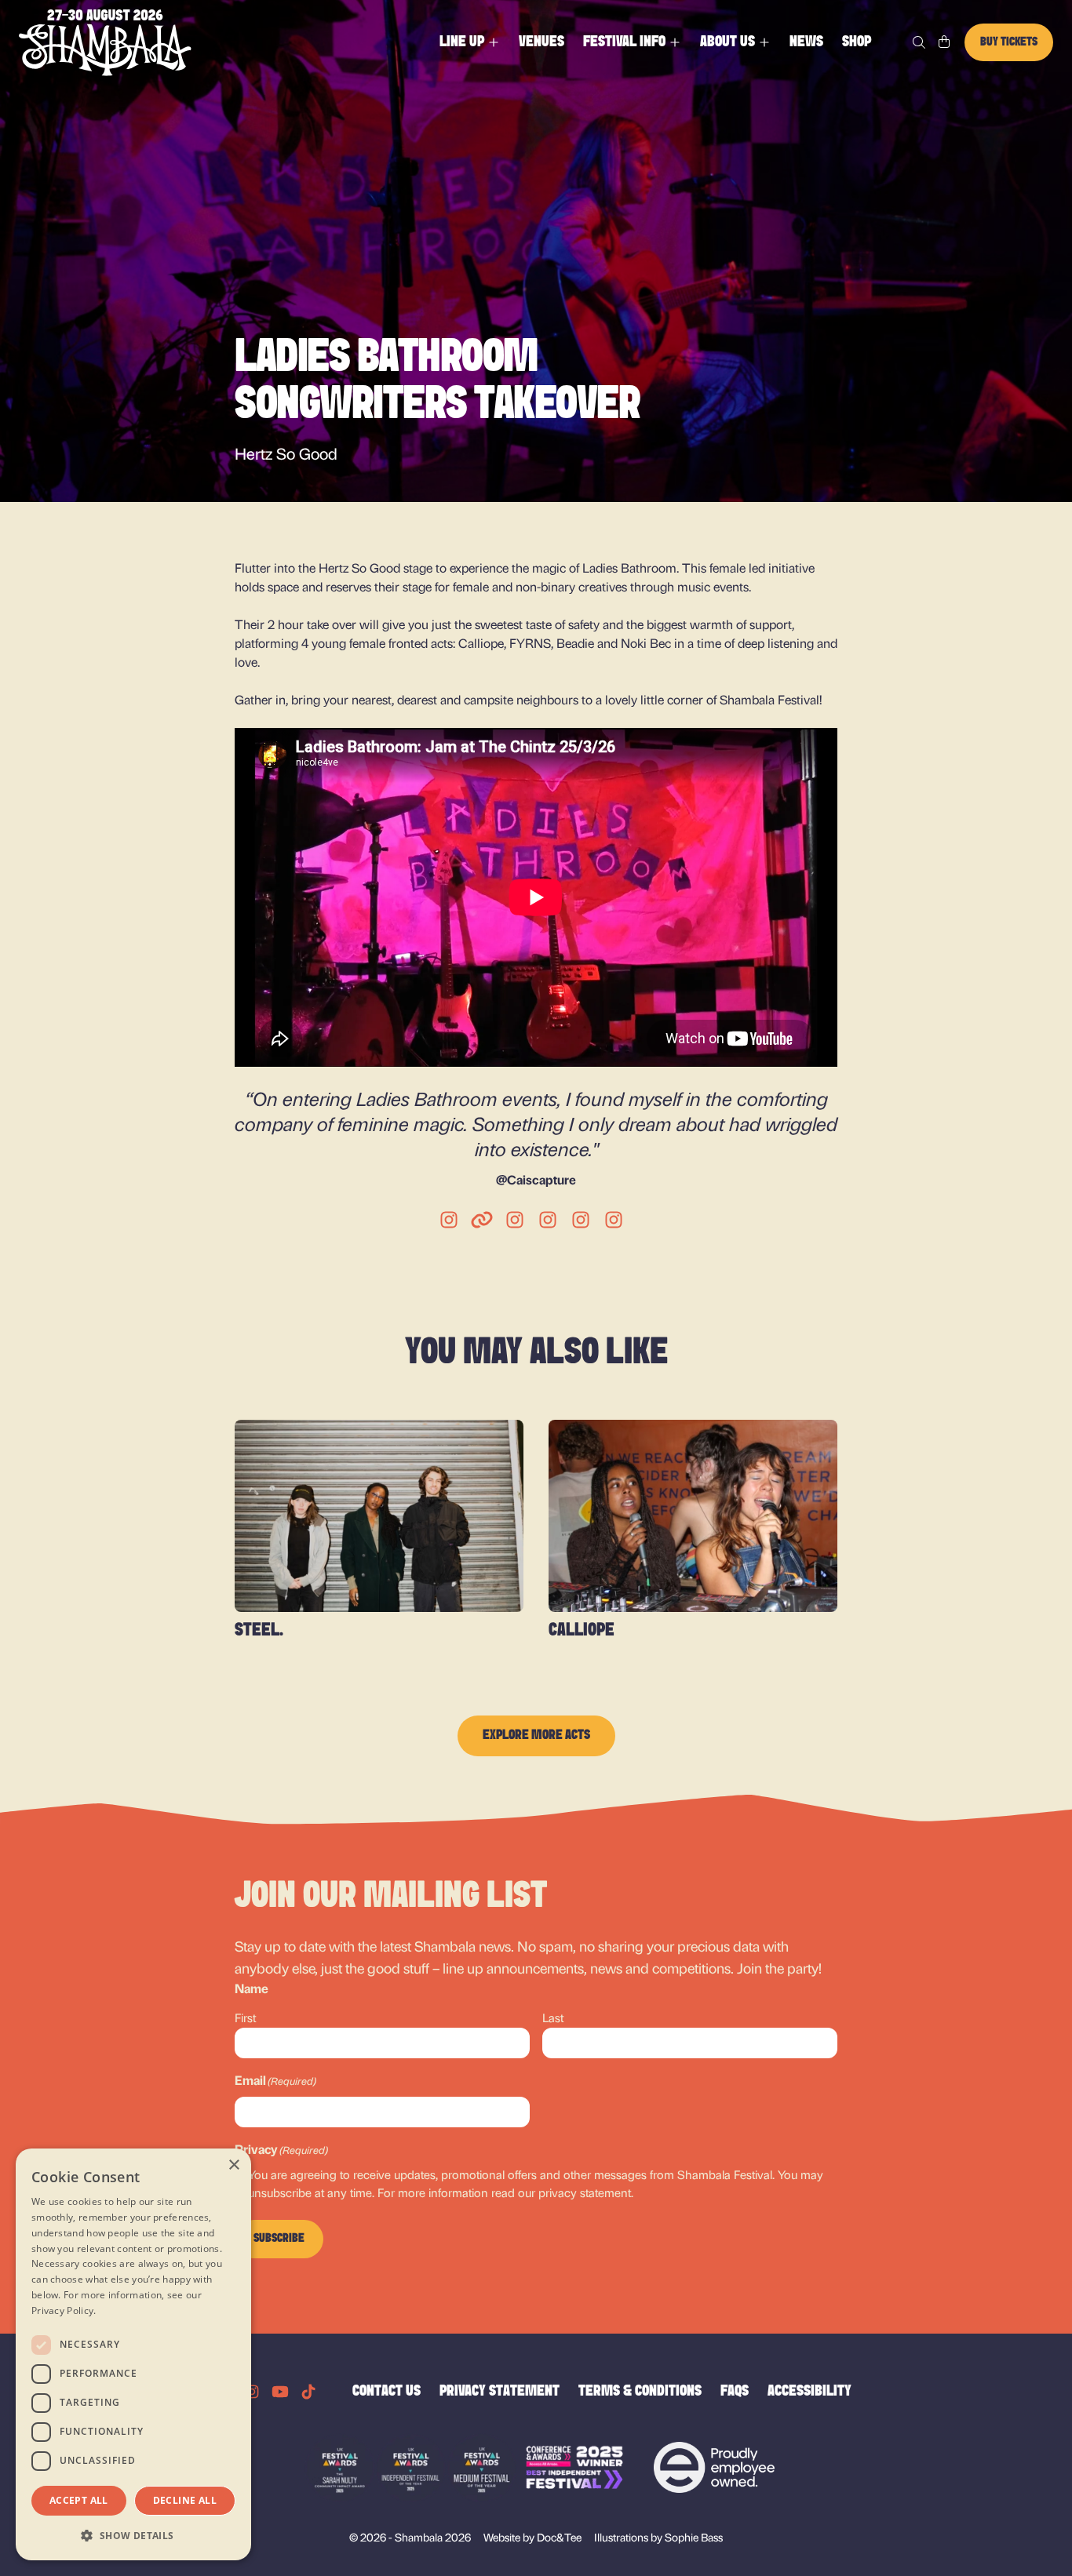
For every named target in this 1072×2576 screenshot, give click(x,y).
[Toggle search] (919, 42)
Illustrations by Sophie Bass (658, 2536)
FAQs (735, 2392)
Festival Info (624, 42)
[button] (133, 2535)
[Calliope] (693, 1516)
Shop (857, 42)
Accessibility (809, 2392)
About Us (727, 42)
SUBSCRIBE (279, 2239)
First (245, 2018)
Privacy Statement (500, 2392)
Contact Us (387, 2392)
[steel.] (379, 1516)
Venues (541, 42)
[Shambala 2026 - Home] (105, 43)
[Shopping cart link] (944, 42)
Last (553, 2018)
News (806, 42)
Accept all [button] (79, 2500)
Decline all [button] (185, 2500)
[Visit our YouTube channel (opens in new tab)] (280, 2392)
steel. (259, 1631)
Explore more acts (536, 1736)
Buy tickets (1009, 42)
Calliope (582, 1631)
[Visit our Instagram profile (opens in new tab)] (252, 2392)
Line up (462, 42)
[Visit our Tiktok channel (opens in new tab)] (308, 2392)
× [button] (233, 2165)
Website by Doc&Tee (532, 2536)
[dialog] (133, 2354)
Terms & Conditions (640, 2392)
